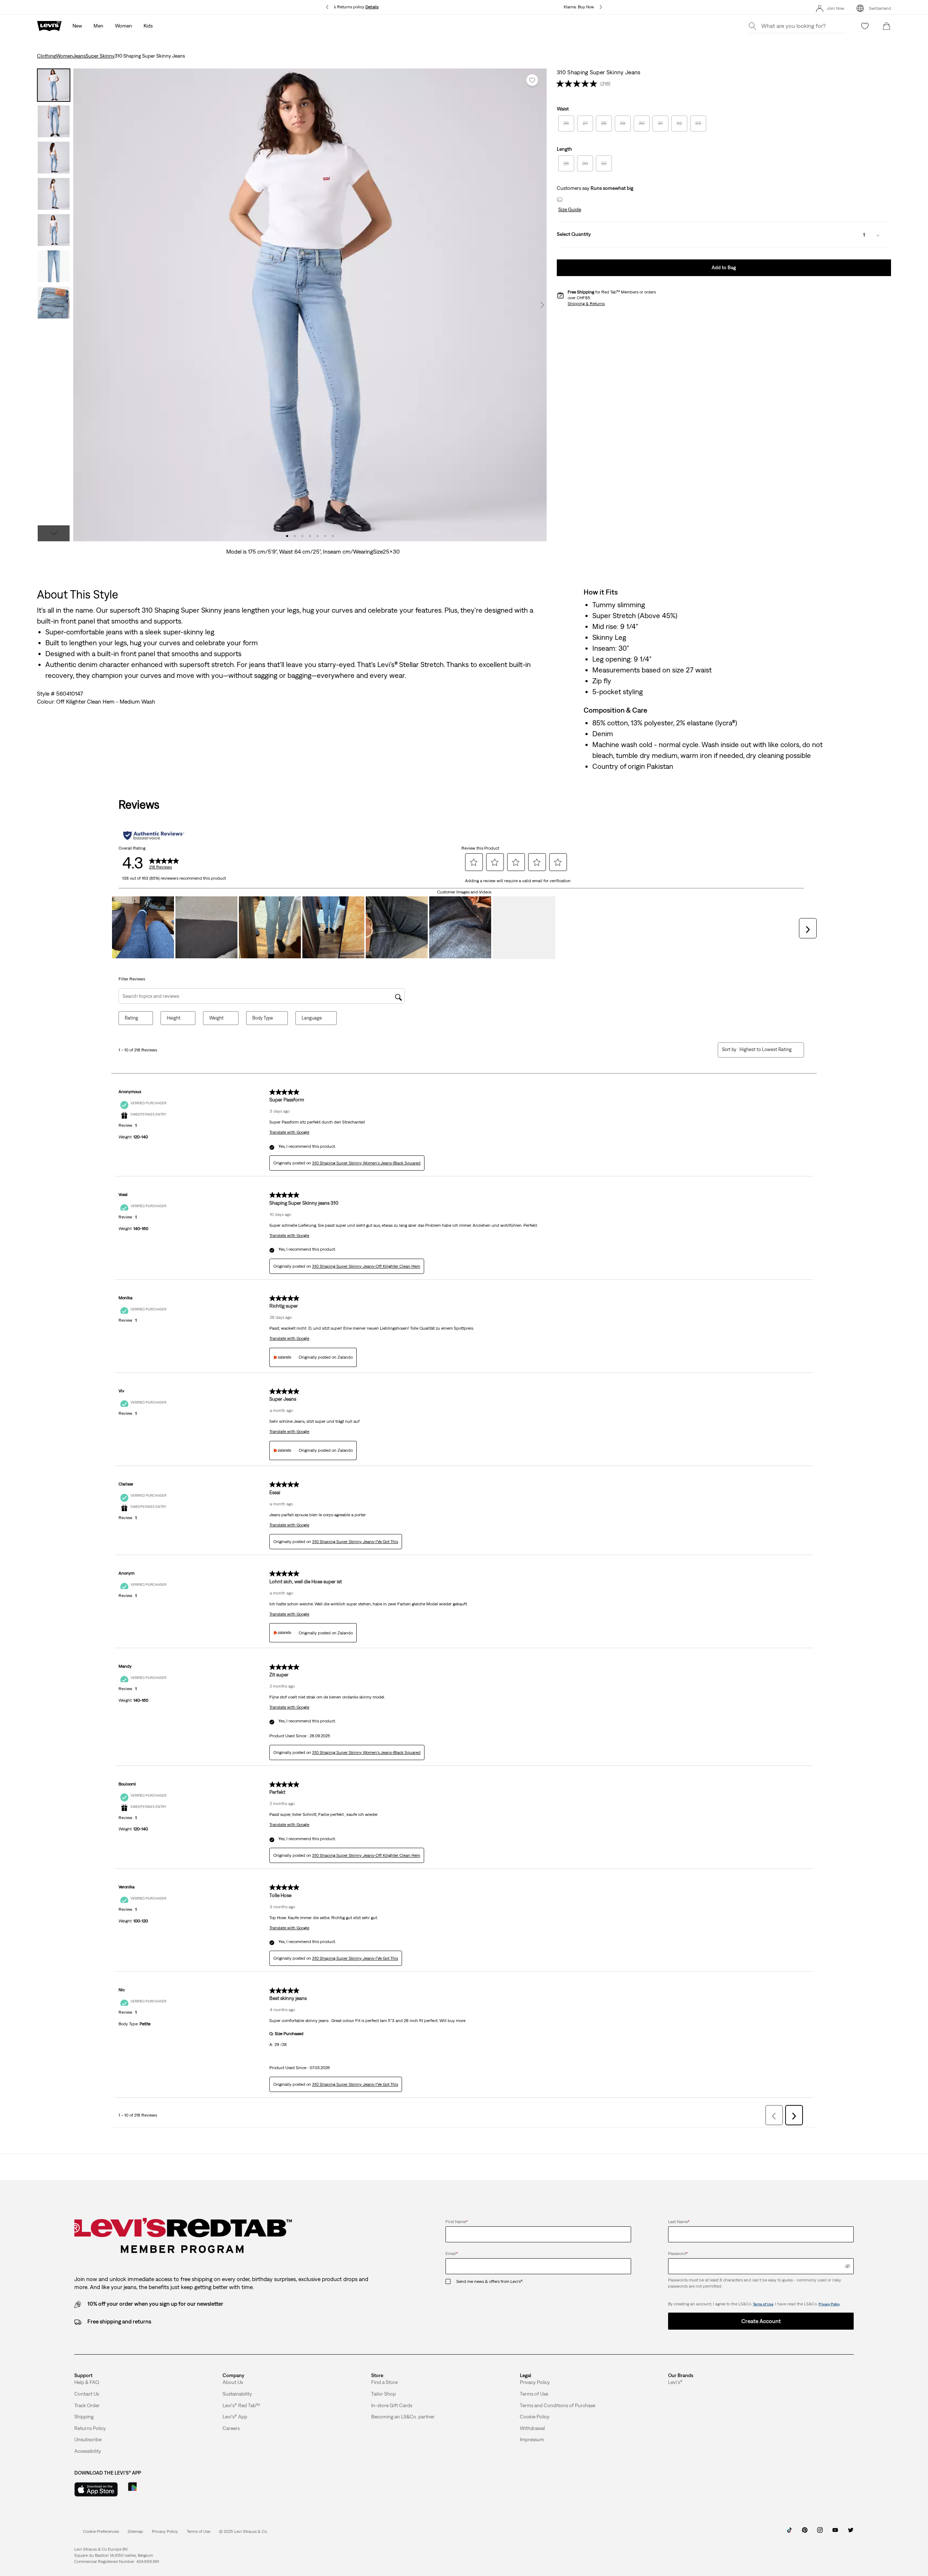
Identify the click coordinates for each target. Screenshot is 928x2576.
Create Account (761, 2321)
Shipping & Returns (586, 304)
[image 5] (318, 536)
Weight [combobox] (216, 1018)
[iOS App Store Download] (96, 2489)
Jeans (79, 56)
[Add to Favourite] (532, 80)
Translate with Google (289, 1132)
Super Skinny (100, 56)
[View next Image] (542, 305)
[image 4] (310, 536)
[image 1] (287, 536)
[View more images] (54, 533)
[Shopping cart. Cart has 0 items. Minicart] (887, 26)
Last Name (679, 2222)
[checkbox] (451, 2282)
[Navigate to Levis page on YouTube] (835, 2533)
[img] (848, 2266)
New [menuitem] (77, 26)
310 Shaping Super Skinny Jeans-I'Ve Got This (355, 1542)
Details (372, 7)
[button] (569, 210)
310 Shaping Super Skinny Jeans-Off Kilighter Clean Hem (366, 1266)
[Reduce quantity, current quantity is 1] (850, 235)
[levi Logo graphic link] (49, 25)
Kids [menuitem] (148, 26)
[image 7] (333, 536)
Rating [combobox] (131, 1018)
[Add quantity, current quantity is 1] (878, 235)
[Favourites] (865, 26)
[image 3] (303, 536)
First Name (457, 2222)
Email (452, 2254)
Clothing (46, 56)
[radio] (566, 124)
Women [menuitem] (123, 26)
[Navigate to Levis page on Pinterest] (805, 2533)
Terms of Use (763, 2304)
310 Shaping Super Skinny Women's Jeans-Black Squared (366, 1163)
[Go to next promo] (600, 7)
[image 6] (325, 536)
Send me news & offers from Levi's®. (490, 2281)
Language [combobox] (312, 1018)
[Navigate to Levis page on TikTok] (790, 2533)
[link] (135, 2531)
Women (64, 56)
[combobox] (766, 1049)
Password (678, 2254)
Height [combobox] (174, 1018)
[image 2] (295, 536)
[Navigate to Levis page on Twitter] (850, 2533)
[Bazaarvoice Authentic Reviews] (154, 835)
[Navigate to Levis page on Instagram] (820, 2533)
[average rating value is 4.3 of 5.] (578, 84)
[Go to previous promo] (328, 7)
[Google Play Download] (152, 2489)
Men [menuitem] (98, 26)
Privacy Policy (829, 2304)
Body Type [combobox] (263, 1018)
